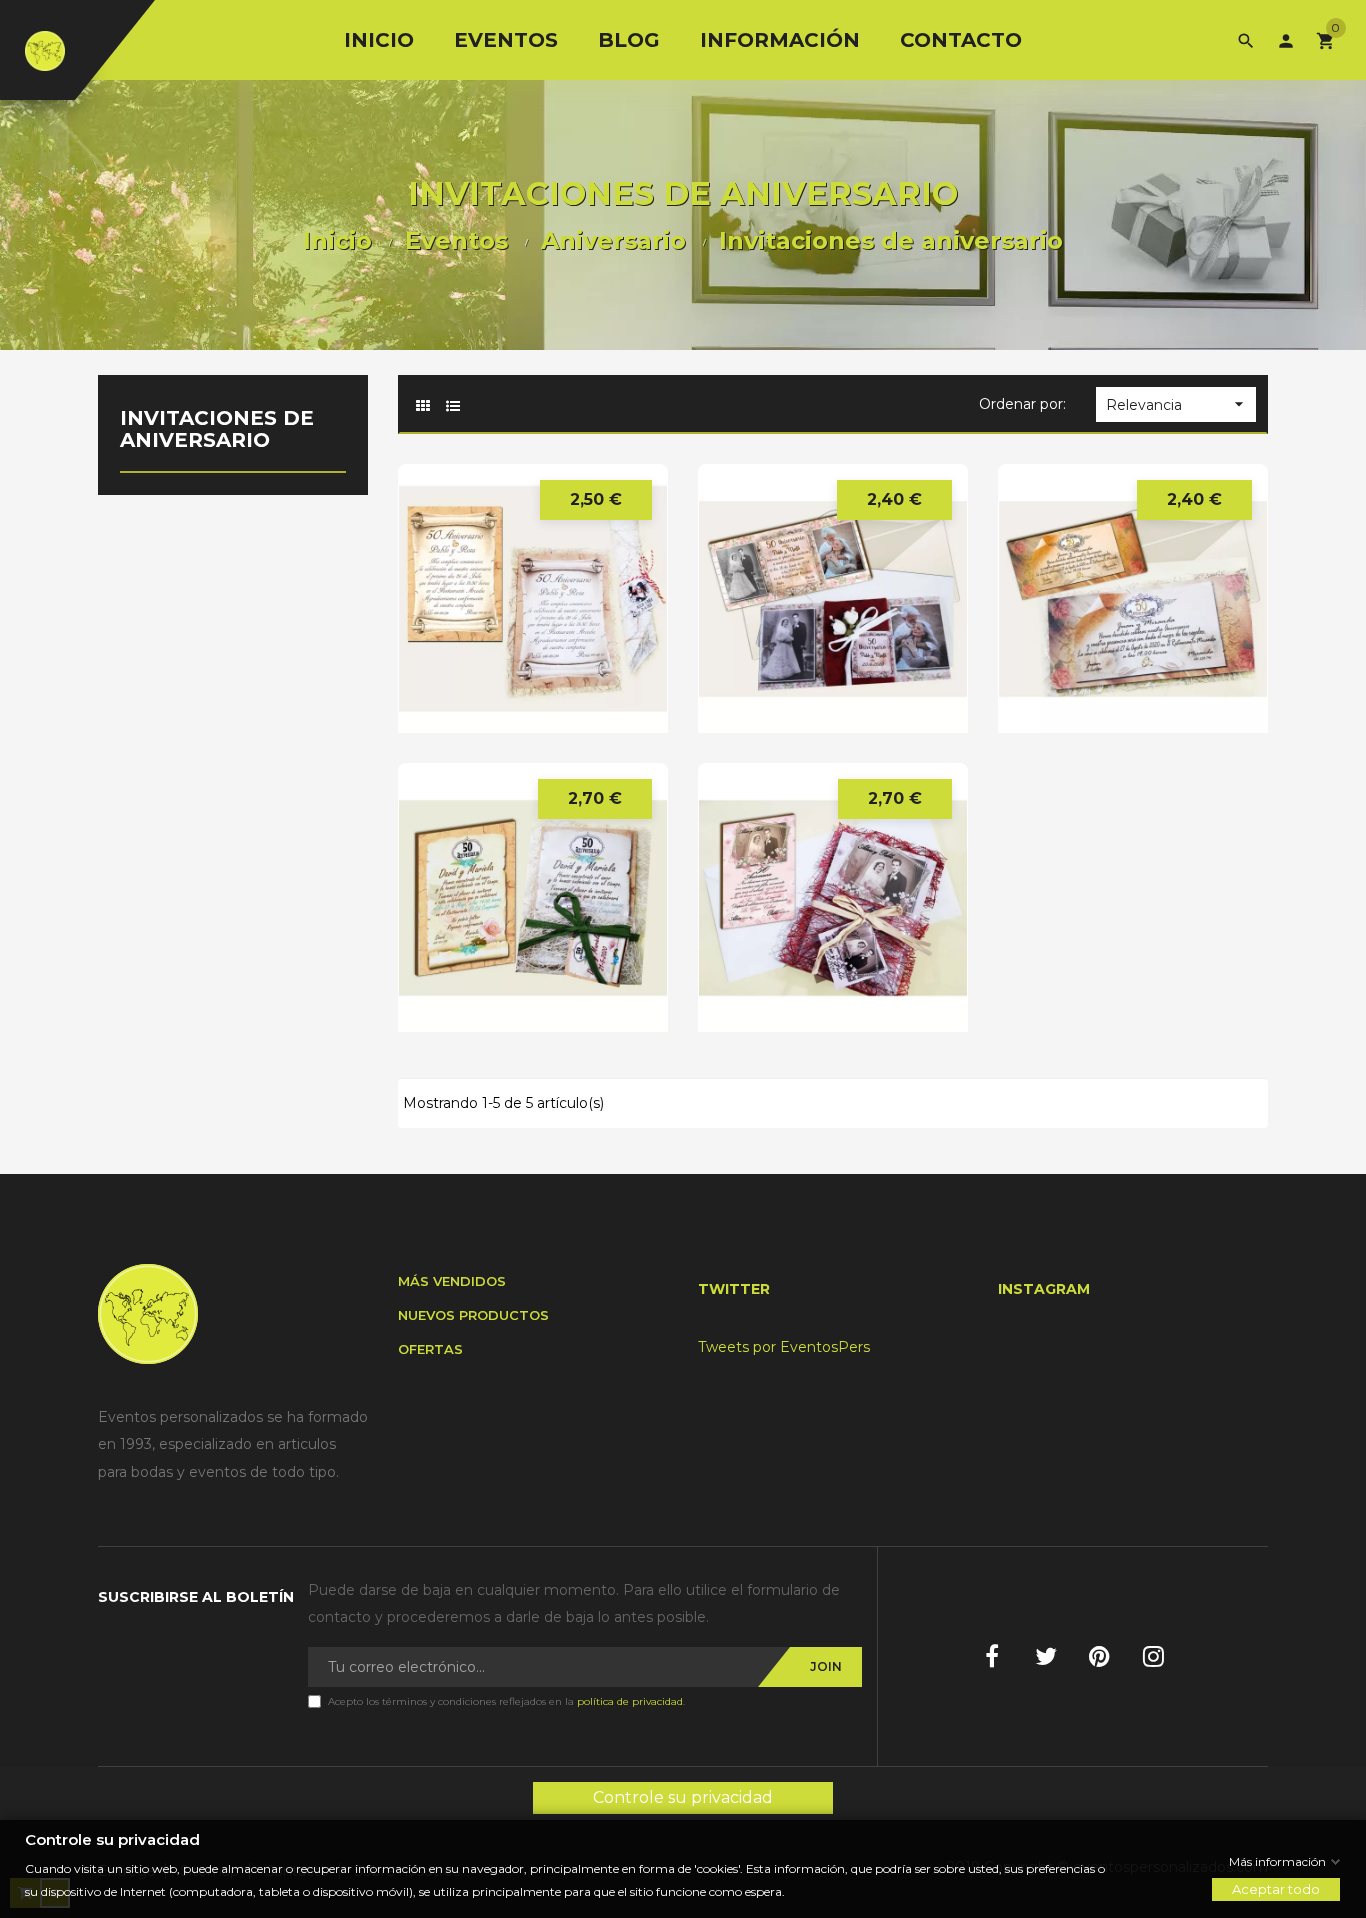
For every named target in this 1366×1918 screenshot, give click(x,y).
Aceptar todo (1276, 1889)
